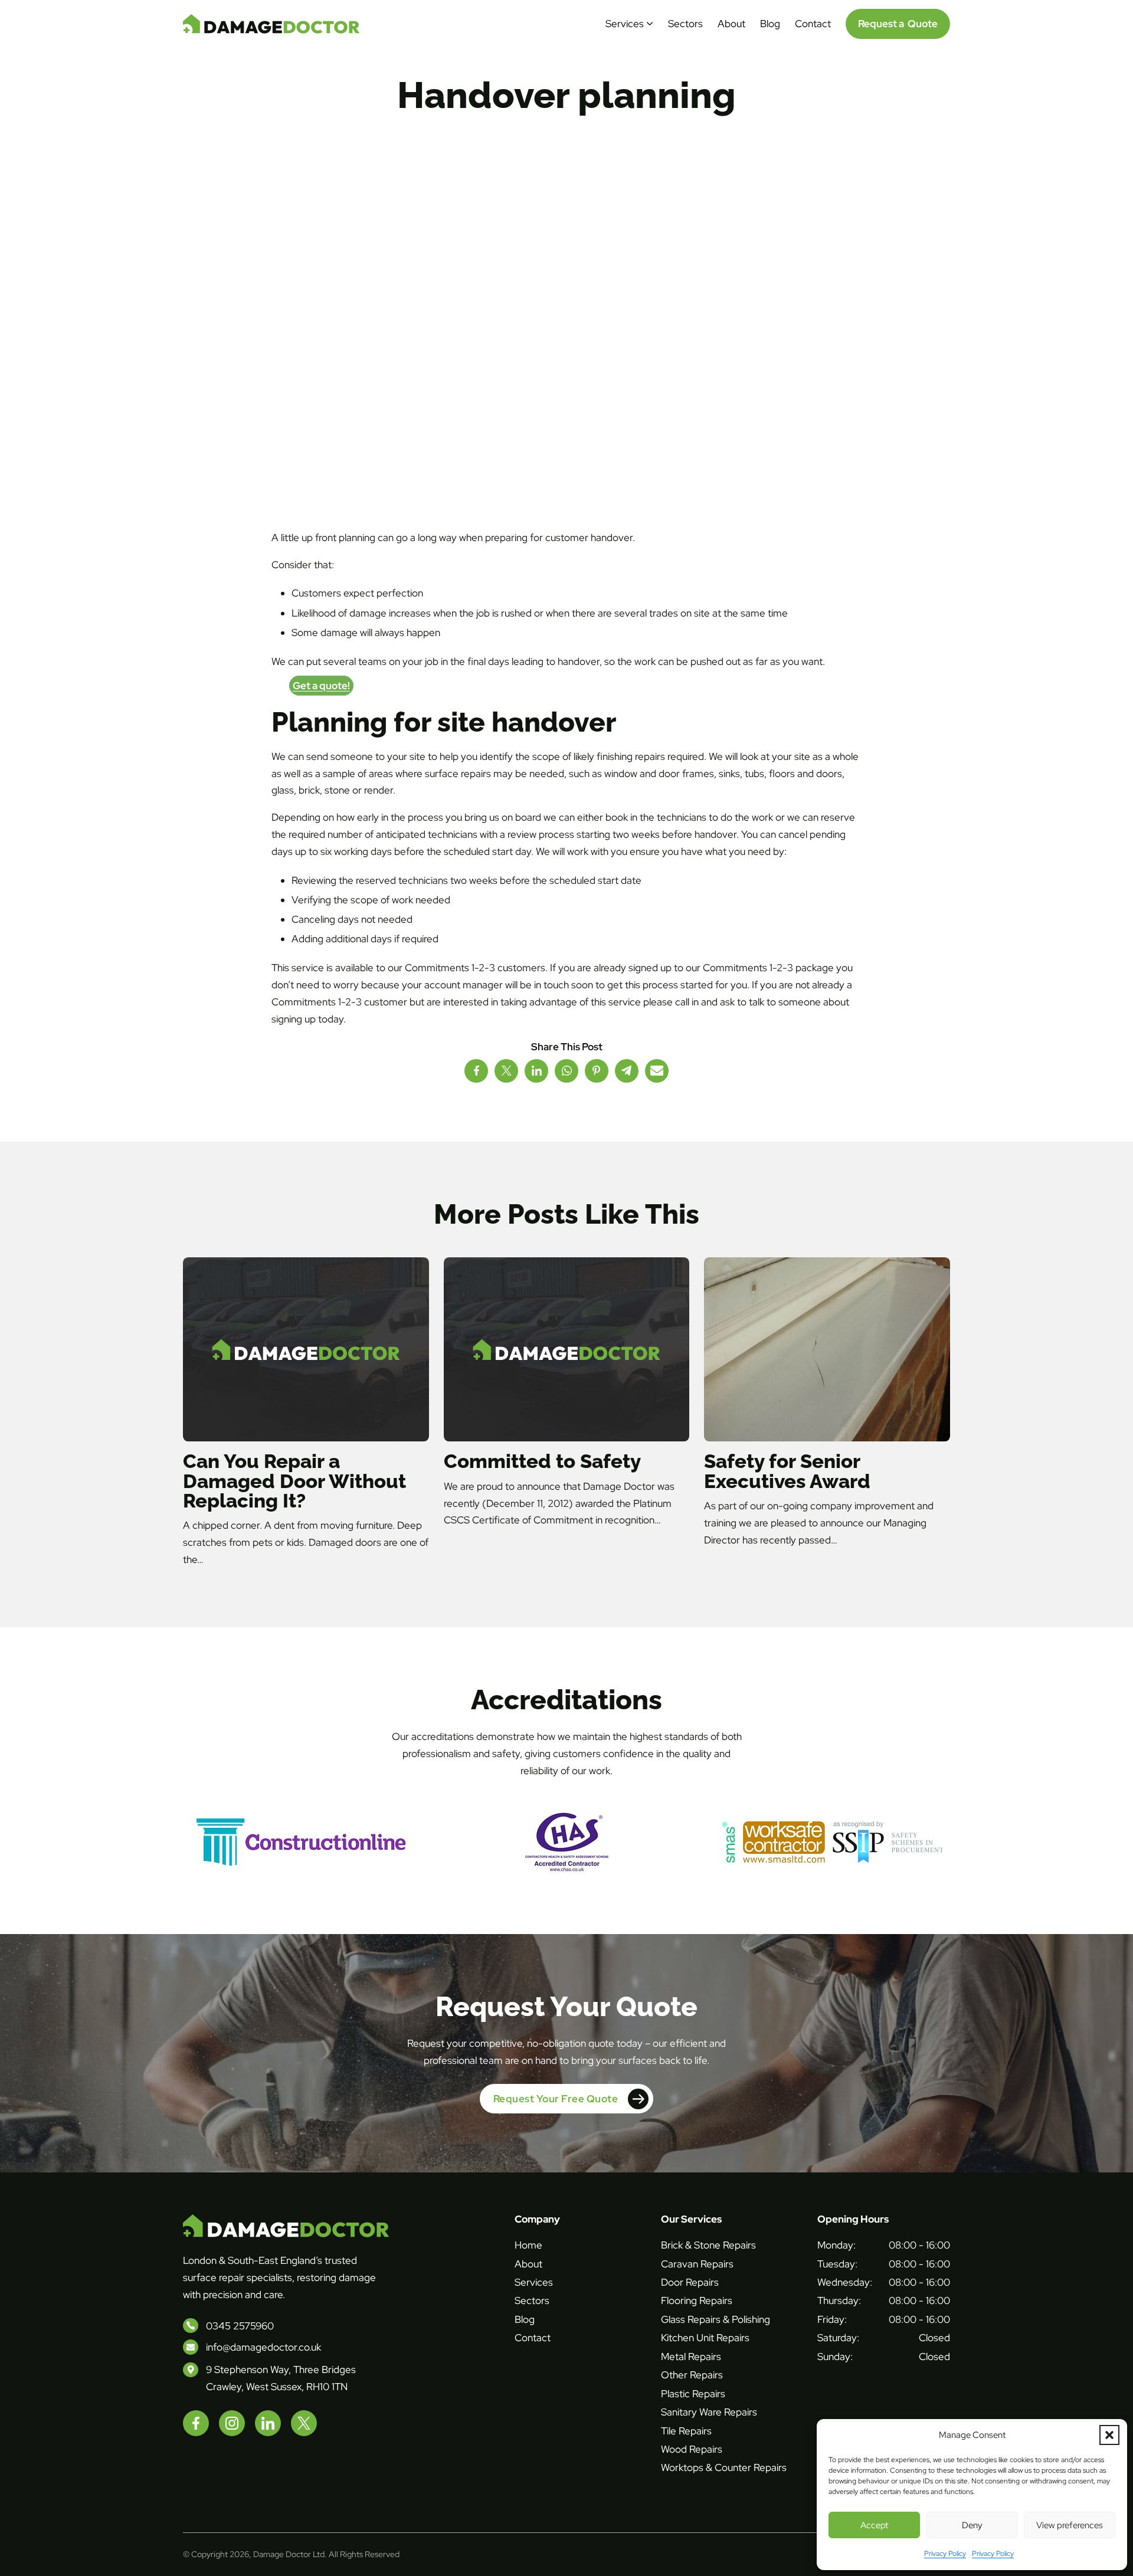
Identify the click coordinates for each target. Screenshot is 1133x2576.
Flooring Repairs (697, 2300)
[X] (506, 1071)
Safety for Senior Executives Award (787, 1471)
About (731, 24)
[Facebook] (476, 1071)
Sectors (685, 24)
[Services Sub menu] (650, 24)
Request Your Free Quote (556, 2099)
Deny (972, 2525)
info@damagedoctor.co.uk (263, 2347)
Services (625, 24)
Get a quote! (321, 686)
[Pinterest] (597, 1071)
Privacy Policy (945, 2554)
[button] (1109, 2435)
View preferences (1070, 2525)
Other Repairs (692, 2375)
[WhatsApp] (566, 1071)
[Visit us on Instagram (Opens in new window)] (232, 2423)
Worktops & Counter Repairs (724, 2467)
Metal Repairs (691, 2357)
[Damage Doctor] (271, 24)
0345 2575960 (240, 2326)
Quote (898, 24)
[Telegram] (627, 1071)
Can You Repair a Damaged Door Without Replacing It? (294, 1481)
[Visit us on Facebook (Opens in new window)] (196, 2423)
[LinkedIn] (536, 1071)
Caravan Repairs (697, 2264)
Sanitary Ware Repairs (709, 2412)
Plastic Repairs (693, 2394)
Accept (874, 2525)
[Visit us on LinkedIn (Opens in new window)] (268, 2423)
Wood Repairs (692, 2449)
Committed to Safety (542, 1461)
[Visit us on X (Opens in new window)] (304, 2423)
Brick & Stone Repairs (708, 2245)
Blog (770, 24)
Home (528, 2245)
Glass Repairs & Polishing (716, 2319)
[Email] (657, 1071)
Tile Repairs (686, 2431)
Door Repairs (690, 2282)
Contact (813, 24)
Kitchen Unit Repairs (705, 2338)
